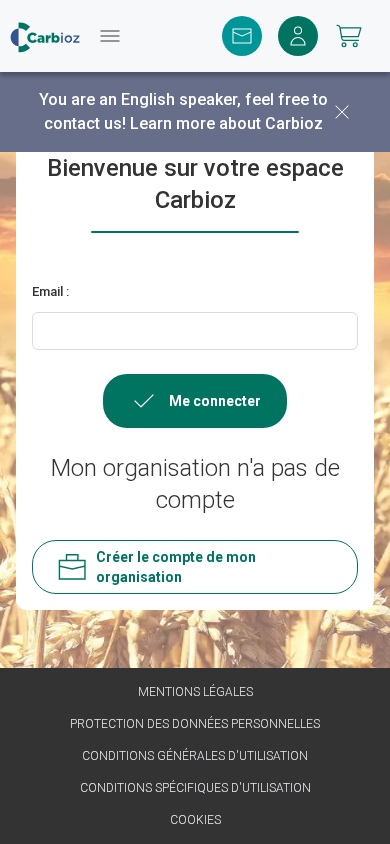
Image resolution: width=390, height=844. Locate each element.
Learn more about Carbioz (226, 123)
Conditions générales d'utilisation (195, 756)
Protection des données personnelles (195, 724)
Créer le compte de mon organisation (176, 567)
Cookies (195, 820)
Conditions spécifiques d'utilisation (195, 788)
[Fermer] (342, 112)
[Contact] (242, 36)
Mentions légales (195, 692)
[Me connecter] (298, 36)
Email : (50, 291)
